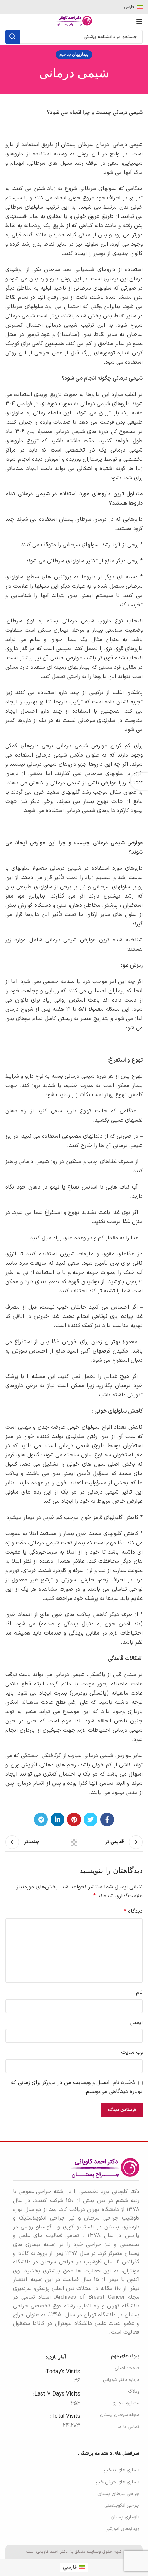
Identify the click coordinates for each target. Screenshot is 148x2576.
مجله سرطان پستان (120, 2415)
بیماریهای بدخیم (74, 55)
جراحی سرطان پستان (118, 2494)
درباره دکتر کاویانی (121, 2380)
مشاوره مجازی (125, 2403)
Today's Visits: (62, 2372)
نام (139, 1992)
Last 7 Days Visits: (56, 2394)
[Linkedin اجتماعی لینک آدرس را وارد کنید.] (57, 1819)
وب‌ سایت (132, 2052)
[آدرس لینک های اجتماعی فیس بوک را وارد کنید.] (107, 1819)
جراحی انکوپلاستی (122, 2505)
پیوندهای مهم (125, 2356)
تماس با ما (129, 2427)
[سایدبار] (139, 781)
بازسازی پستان (125, 2517)
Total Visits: (64, 2416)
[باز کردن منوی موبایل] (139, 21)
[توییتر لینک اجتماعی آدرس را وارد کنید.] (91, 1819)
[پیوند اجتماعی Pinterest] (74, 1819)
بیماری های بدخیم (121, 2470)
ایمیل (136, 2023)
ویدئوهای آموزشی (122, 2529)
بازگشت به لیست (74, 1842)
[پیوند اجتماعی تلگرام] (41, 1819)
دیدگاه (133, 1911)
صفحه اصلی (127, 2368)
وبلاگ (134, 2392)
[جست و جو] (12, 37)
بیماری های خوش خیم (118, 2482)
